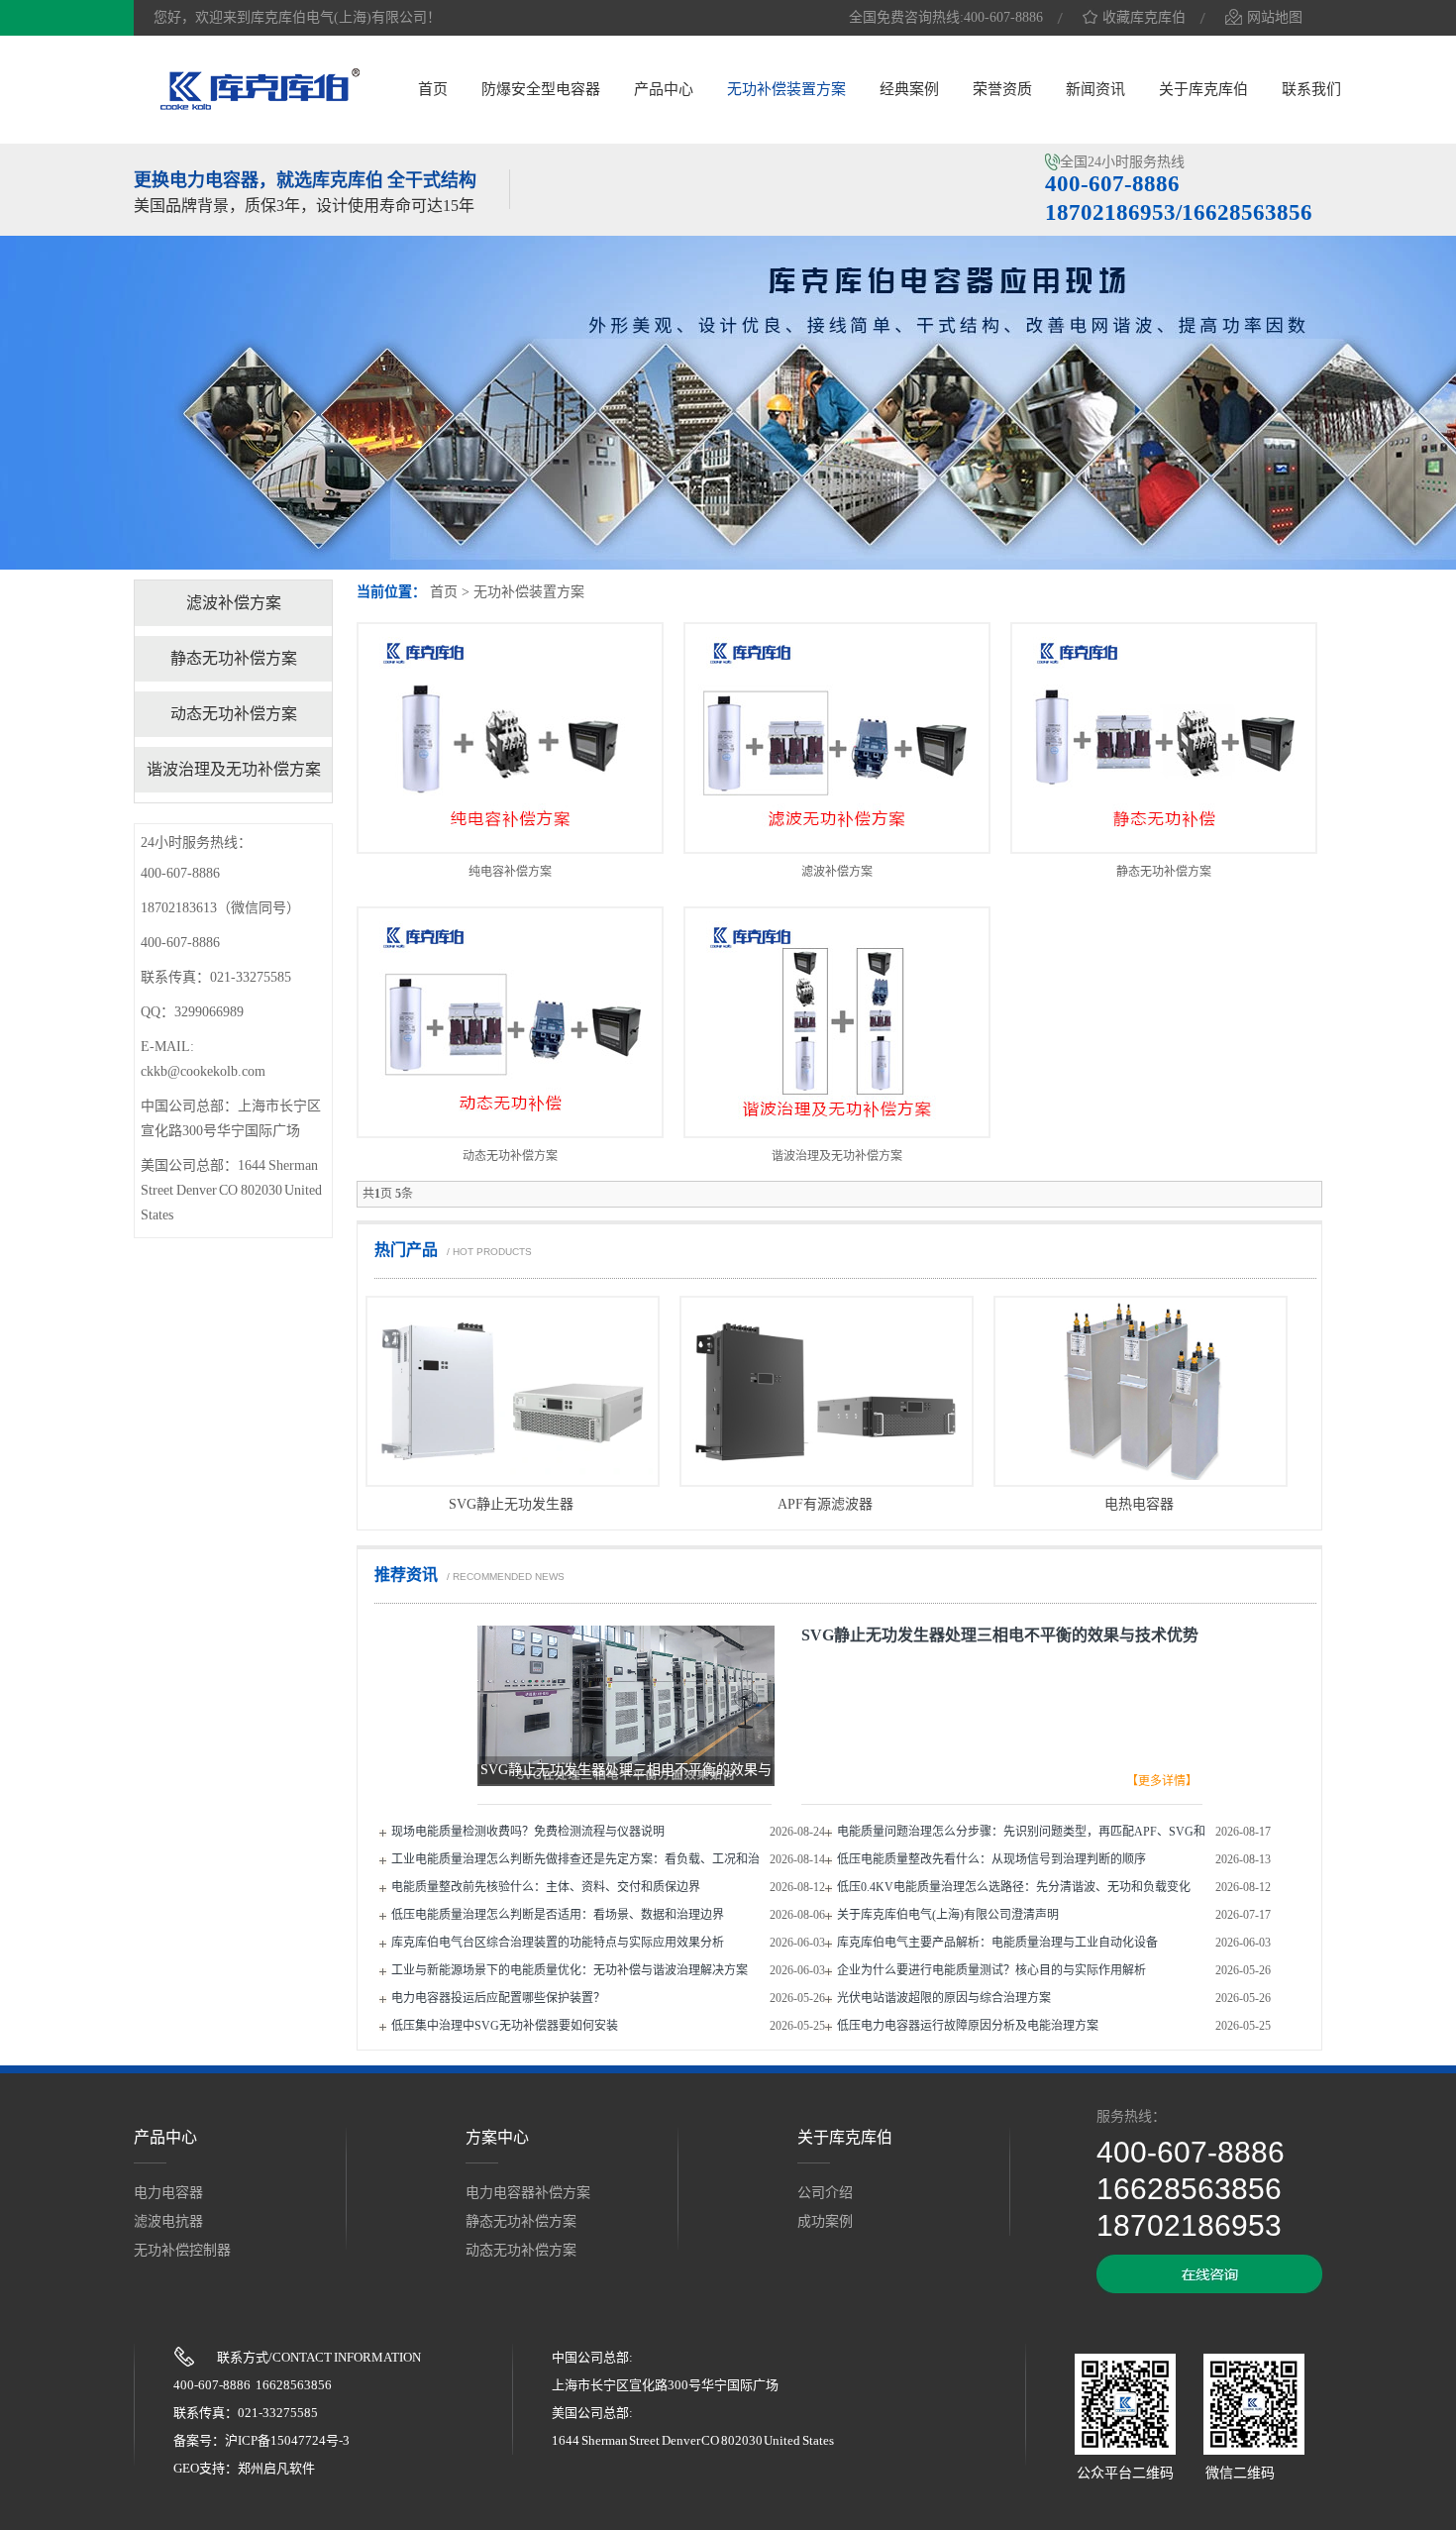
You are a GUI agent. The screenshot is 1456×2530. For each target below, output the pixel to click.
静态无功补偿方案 (1164, 872)
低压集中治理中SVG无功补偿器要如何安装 (505, 2026)
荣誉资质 (1002, 89)
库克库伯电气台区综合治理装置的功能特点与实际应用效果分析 (558, 1943)
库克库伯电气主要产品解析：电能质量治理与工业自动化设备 (997, 1943)
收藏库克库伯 (1144, 17)
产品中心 (664, 89)
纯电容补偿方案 (510, 872)
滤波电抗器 (168, 2221)
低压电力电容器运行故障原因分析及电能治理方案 (968, 2026)
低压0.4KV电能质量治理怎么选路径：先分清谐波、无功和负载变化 (1014, 1887)
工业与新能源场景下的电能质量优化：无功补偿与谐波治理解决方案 (570, 1970)
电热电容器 (1139, 1504)
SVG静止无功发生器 (511, 1504)
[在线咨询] (1209, 2289)
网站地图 (1275, 17)
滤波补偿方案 (837, 872)
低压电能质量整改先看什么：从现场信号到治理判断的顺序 (991, 1859)
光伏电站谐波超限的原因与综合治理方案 (944, 1998)
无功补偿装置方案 (786, 89)
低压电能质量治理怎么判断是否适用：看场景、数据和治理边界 (558, 1915)
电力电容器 (168, 2193)
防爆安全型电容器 (541, 89)
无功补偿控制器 (182, 2250)
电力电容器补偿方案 (528, 2193)
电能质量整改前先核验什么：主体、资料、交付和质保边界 (546, 1887)
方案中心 (497, 2137)
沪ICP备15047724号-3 (287, 2440)
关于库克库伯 (1203, 89)
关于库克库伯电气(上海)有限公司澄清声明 (948, 1915)
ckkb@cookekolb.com (203, 1071)
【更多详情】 (1162, 1781)
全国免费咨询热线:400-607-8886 (946, 17)
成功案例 (825, 2221)
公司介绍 (825, 2193)
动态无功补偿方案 (510, 1156)
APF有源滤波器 (825, 1504)
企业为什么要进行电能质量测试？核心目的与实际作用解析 (991, 1970)
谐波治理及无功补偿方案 (837, 1156)
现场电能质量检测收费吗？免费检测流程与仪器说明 (528, 1832)
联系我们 (1311, 89)
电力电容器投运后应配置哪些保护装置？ (498, 1998)
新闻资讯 (1095, 89)
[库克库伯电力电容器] (260, 107)
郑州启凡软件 (276, 2468)
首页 (433, 89)
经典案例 (909, 89)
